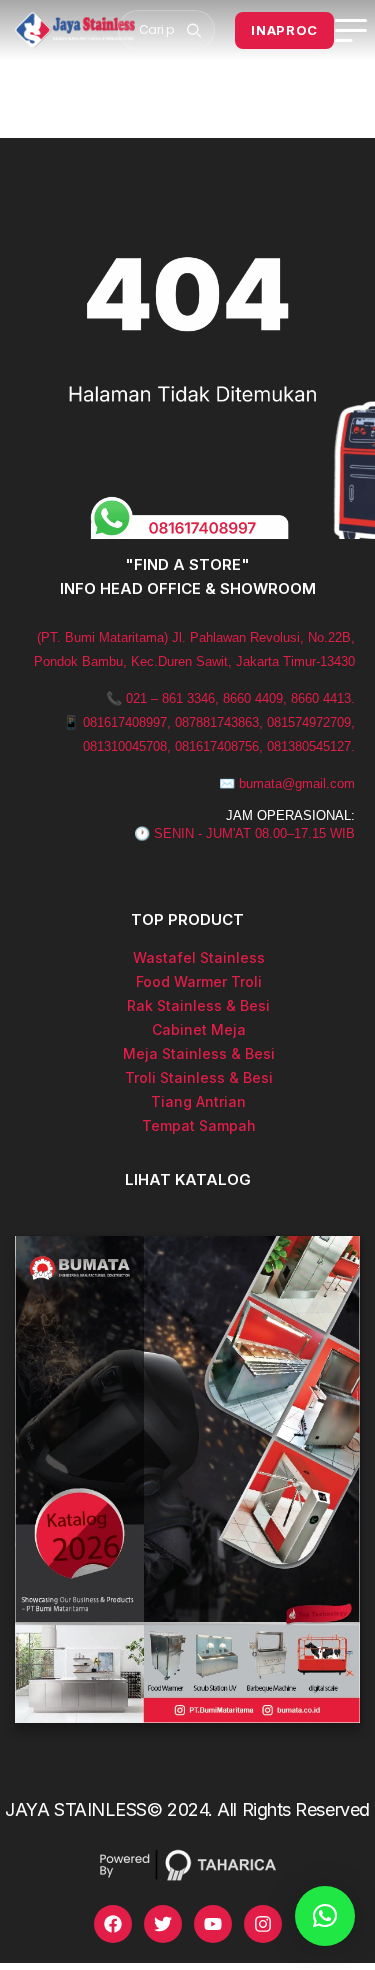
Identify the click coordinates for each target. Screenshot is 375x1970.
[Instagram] (263, 1924)
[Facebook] (113, 1924)
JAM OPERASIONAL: (290, 815)
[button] (325, 1916)
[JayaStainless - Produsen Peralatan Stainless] (75, 30)
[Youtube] (213, 1924)
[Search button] (193, 30)
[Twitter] (163, 1924)
